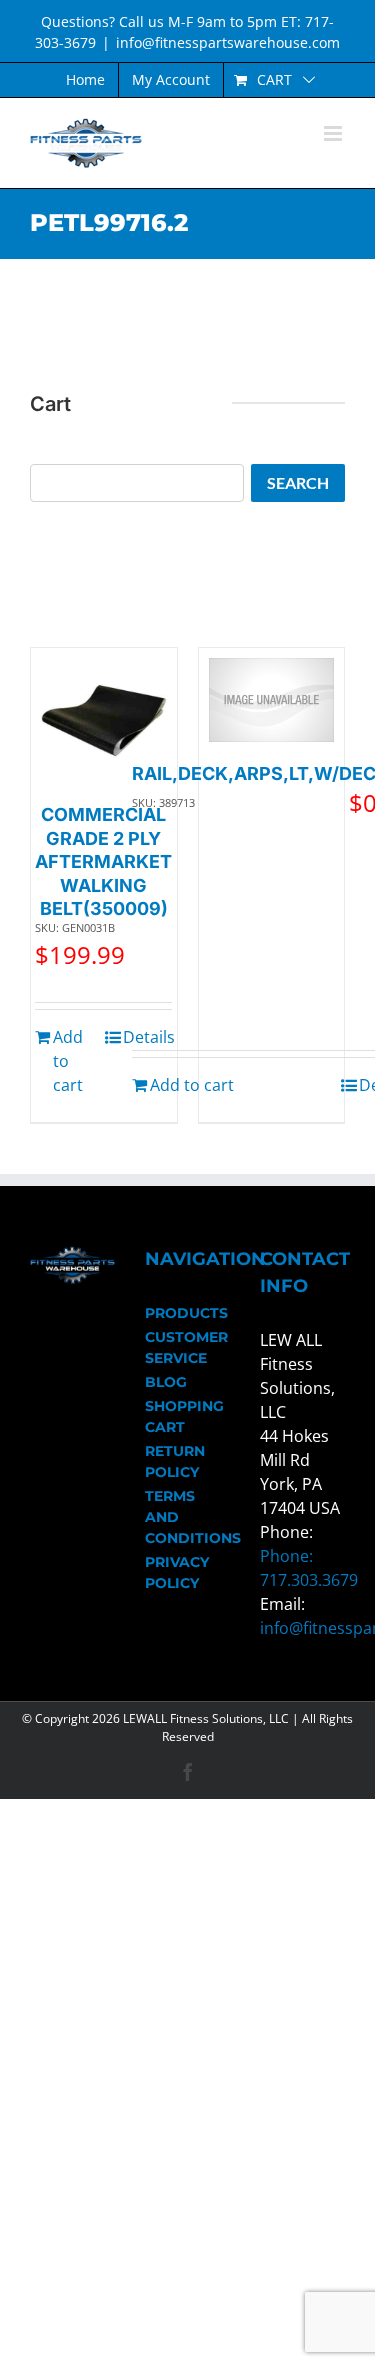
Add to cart (68, 1061)
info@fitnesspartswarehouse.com (228, 42)
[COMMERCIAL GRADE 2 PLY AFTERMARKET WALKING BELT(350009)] (104, 721)
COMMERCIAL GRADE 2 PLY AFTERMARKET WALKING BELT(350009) (103, 861)
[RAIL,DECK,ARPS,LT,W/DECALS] (272, 700)
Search (298, 482)
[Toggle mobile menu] (334, 133)
